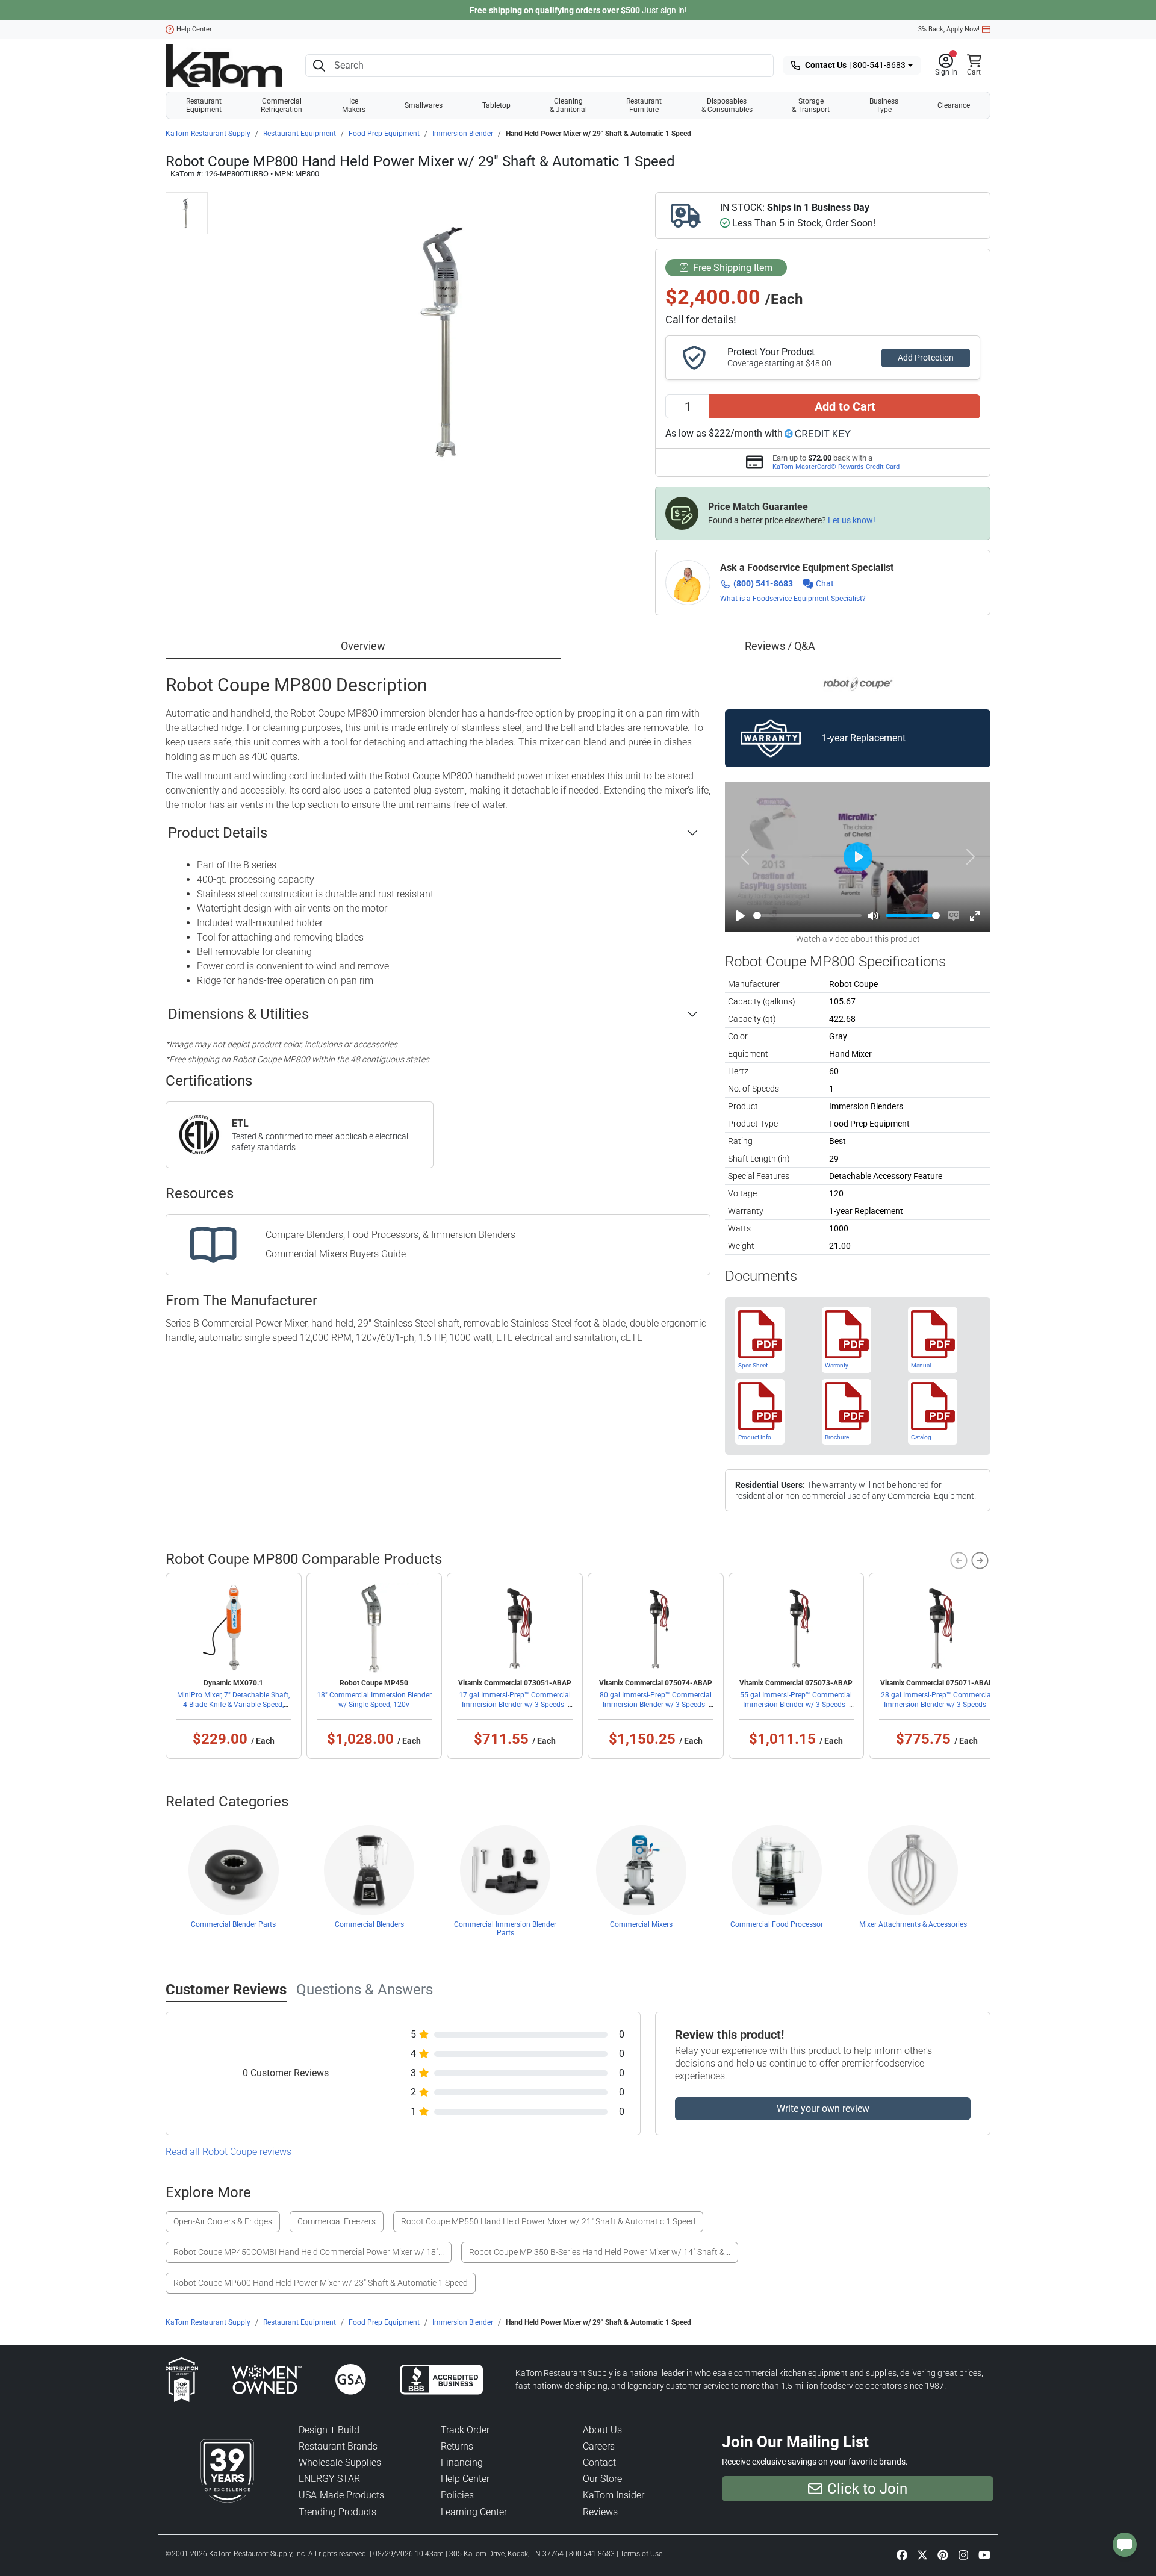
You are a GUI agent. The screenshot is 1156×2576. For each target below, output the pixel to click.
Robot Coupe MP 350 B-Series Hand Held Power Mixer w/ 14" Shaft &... (600, 2252)
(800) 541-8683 (763, 583)
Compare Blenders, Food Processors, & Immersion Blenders (390, 1235)
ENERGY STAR (329, 2479)
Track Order (465, 2430)
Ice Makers (354, 105)
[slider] (807, 916)
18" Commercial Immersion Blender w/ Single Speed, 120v (374, 1700)
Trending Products (337, 2512)
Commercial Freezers (337, 2221)
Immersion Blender (463, 134)
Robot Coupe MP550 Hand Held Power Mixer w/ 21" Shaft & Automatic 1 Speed (548, 2221)
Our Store (602, 2479)
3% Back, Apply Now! (949, 29)
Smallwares (424, 105)
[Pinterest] (943, 2554)
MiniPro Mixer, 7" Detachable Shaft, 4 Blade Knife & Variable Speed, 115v (233, 1705)
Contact (599, 2462)
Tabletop (496, 105)
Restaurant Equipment (204, 105)
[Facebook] (902, 2554)
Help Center (194, 29)
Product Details (218, 833)
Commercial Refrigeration (281, 105)
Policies (457, 2495)
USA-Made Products (341, 2495)
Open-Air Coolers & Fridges (223, 2221)
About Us (602, 2430)
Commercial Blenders (369, 1924)
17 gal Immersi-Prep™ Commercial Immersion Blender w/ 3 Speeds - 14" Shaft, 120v (515, 1705)
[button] (946, 66)
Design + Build (329, 2430)
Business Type (884, 105)
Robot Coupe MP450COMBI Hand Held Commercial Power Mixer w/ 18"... (309, 2252)
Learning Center (474, 2512)
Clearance (954, 105)
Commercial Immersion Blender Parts (505, 1929)
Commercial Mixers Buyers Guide (336, 1254)
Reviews (600, 2512)
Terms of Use (641, 2554)
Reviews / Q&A (780, 646)
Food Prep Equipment (384, 134)
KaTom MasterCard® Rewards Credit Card (836, 467)
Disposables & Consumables (727, 105)
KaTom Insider (614, 2495)
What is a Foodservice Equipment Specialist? (793, 599)
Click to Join (867, 2489)
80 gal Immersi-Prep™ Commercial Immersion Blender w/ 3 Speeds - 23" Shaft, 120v (656, 1705)
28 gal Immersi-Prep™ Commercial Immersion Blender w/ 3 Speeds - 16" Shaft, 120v (937, 1705)
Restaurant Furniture (644, 105)
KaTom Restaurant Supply (208, 134)
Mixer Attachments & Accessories (913, 1924)
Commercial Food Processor (777, 1924)
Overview (363, 646)
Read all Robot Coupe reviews (228, 2152)
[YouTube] (984, 2554)
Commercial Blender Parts (233, 1924)
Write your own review (823, 2108)
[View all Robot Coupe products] (858, 684)
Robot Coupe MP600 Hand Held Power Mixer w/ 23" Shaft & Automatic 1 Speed (321, 2283)
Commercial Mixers (641, 1924)
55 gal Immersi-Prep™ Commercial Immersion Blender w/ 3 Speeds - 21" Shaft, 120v (796, 1705)
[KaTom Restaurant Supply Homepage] (224, 65)
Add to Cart (845, 406)
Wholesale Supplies (340, 2462)
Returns (457, 2446)
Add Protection (926, 358)
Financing (462, 2462)
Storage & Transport (811, 105)
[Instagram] (963, 2554)
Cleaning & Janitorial (568, 105)
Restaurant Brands (338, 2446)
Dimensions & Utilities (238, 1014)
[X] (922, 2554)
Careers (599, 2446)
